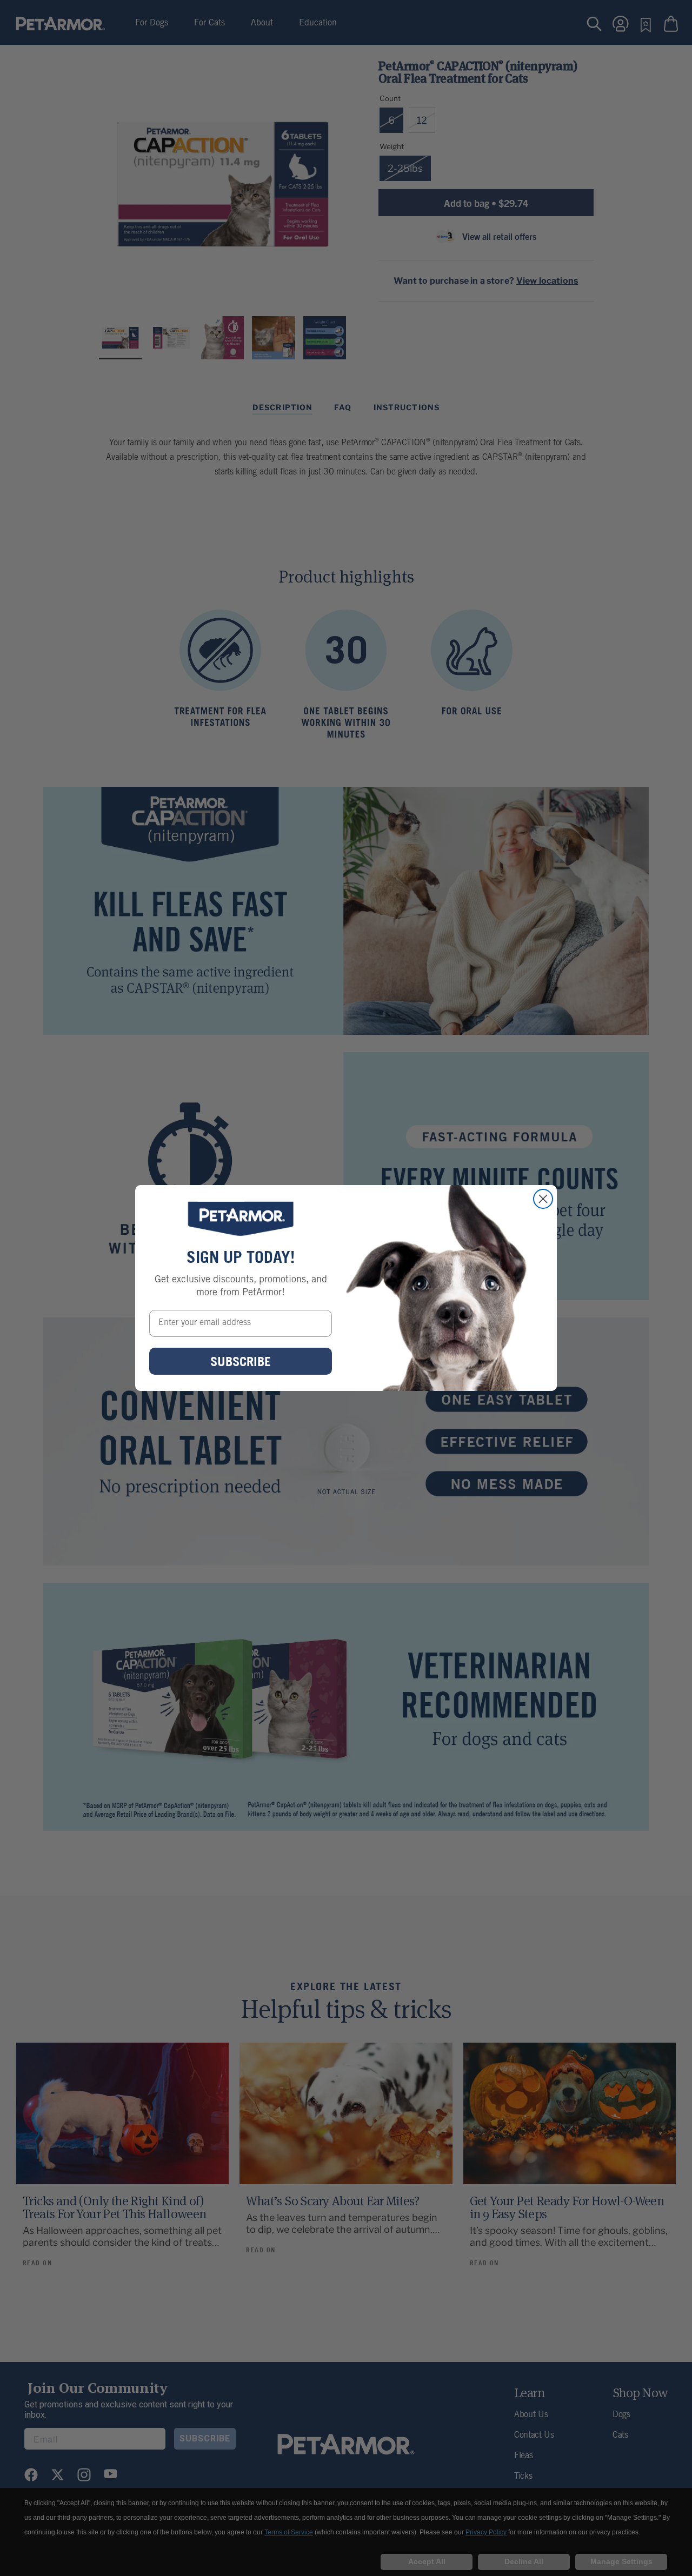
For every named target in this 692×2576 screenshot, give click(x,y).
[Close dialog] (543, 1199)
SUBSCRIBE (241, 1361)
